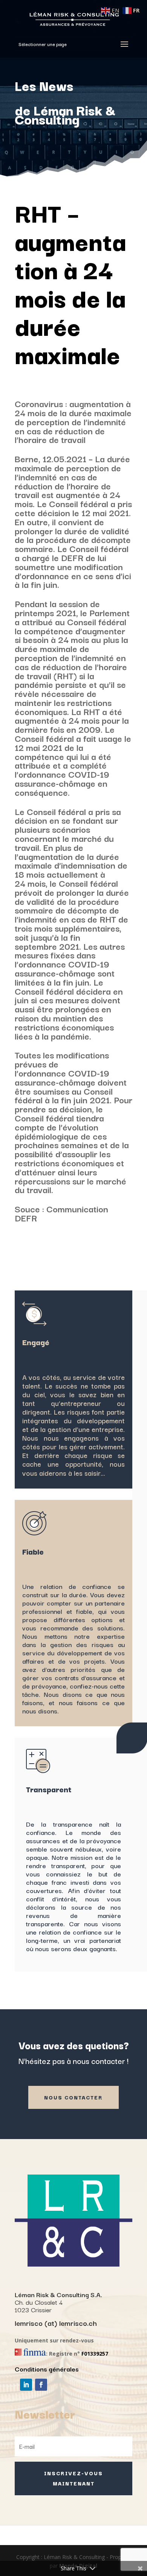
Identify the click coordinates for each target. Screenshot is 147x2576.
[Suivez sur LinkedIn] (26, 2385)
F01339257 (95, 2354)
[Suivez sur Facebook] (41, 2385)
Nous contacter (73, 2097)
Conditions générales (47, 2369)
